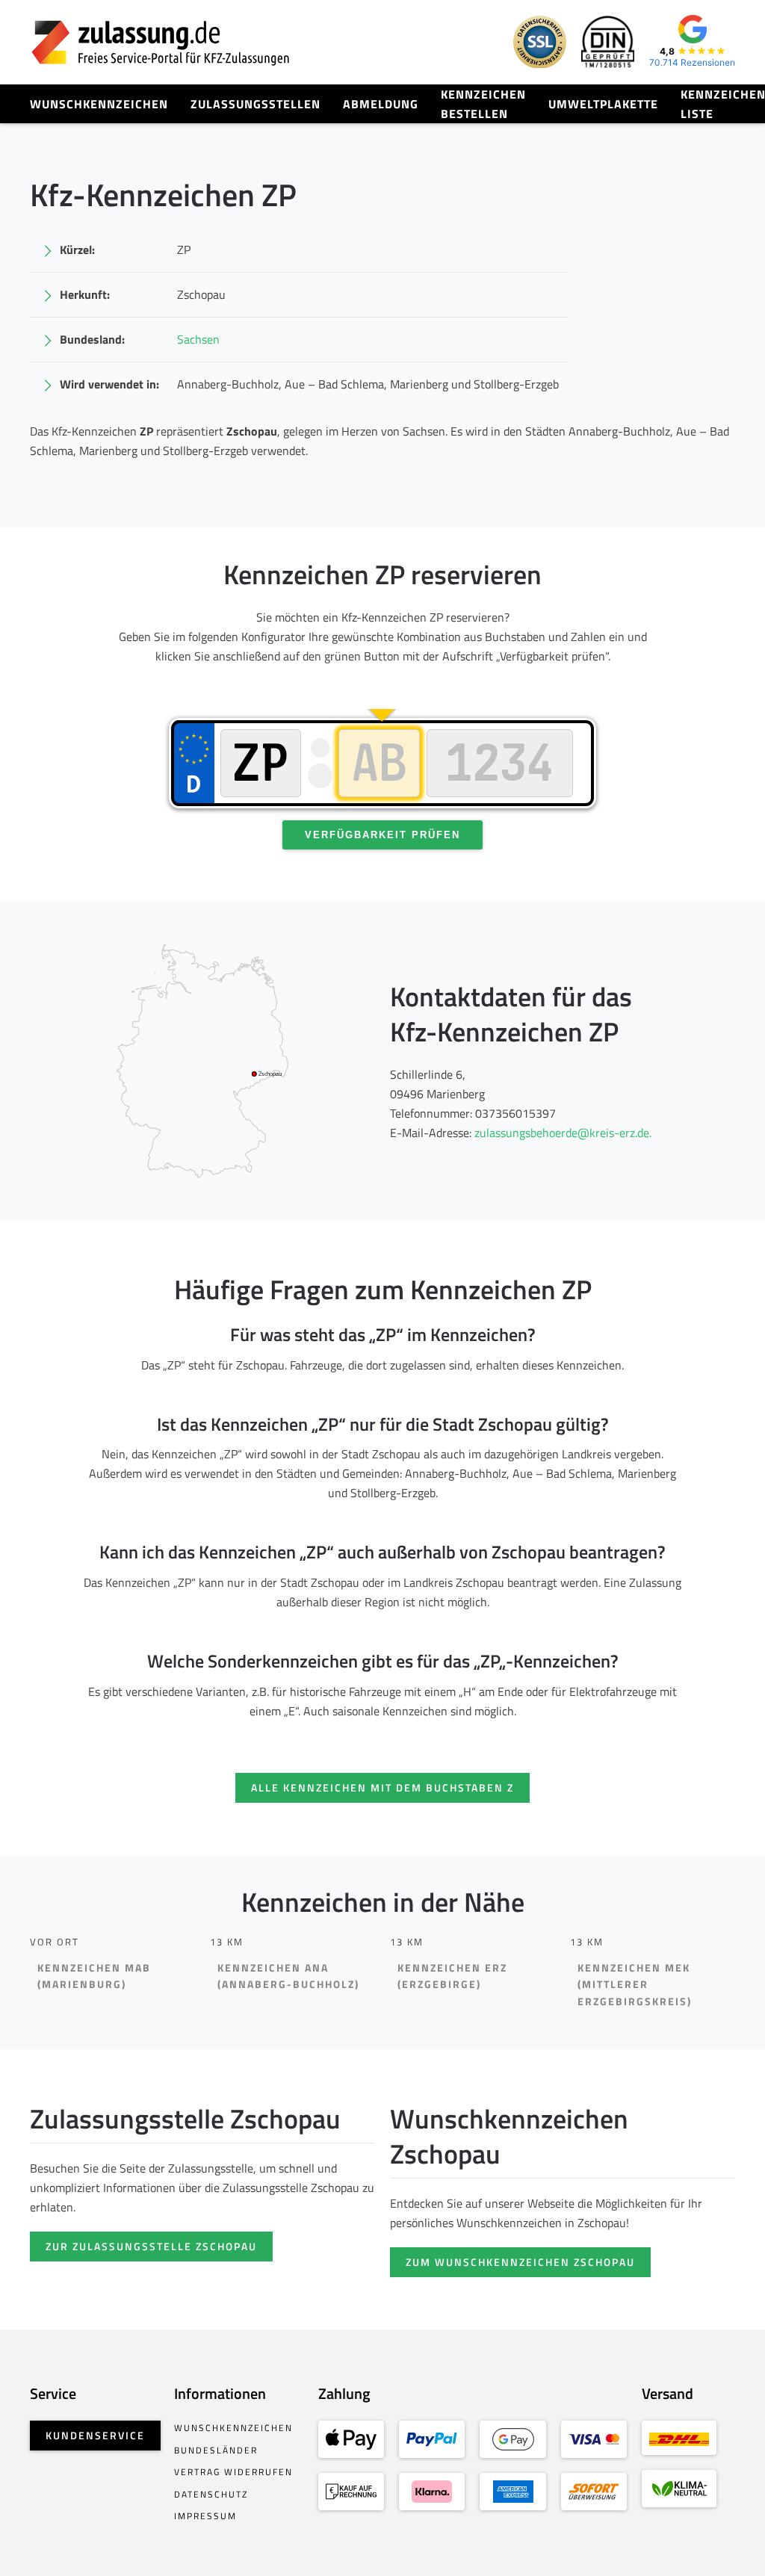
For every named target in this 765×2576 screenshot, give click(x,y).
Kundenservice (95, 2435)
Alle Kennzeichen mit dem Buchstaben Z (382, 1787)
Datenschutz (211, 2494)
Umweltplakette (603, 104)
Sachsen (198, 339)
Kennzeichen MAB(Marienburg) (94, 1976)
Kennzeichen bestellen (483, 104)
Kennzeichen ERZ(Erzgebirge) (452, 1976)
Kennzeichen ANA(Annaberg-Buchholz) (288, 1976)
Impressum (205, 2516)
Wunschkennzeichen (99, 104)
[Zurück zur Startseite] (161, 42)
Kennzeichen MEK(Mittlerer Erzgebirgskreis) (635, 1985)
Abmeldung (381, 104)
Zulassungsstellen (255, 104)
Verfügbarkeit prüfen (382, 835)
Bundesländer (216, 2450)
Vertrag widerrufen (233, 2472)
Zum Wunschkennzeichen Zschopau (520, 2262)
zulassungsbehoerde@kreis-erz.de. (563, 1133)
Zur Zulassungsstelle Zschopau (151, 2246)
